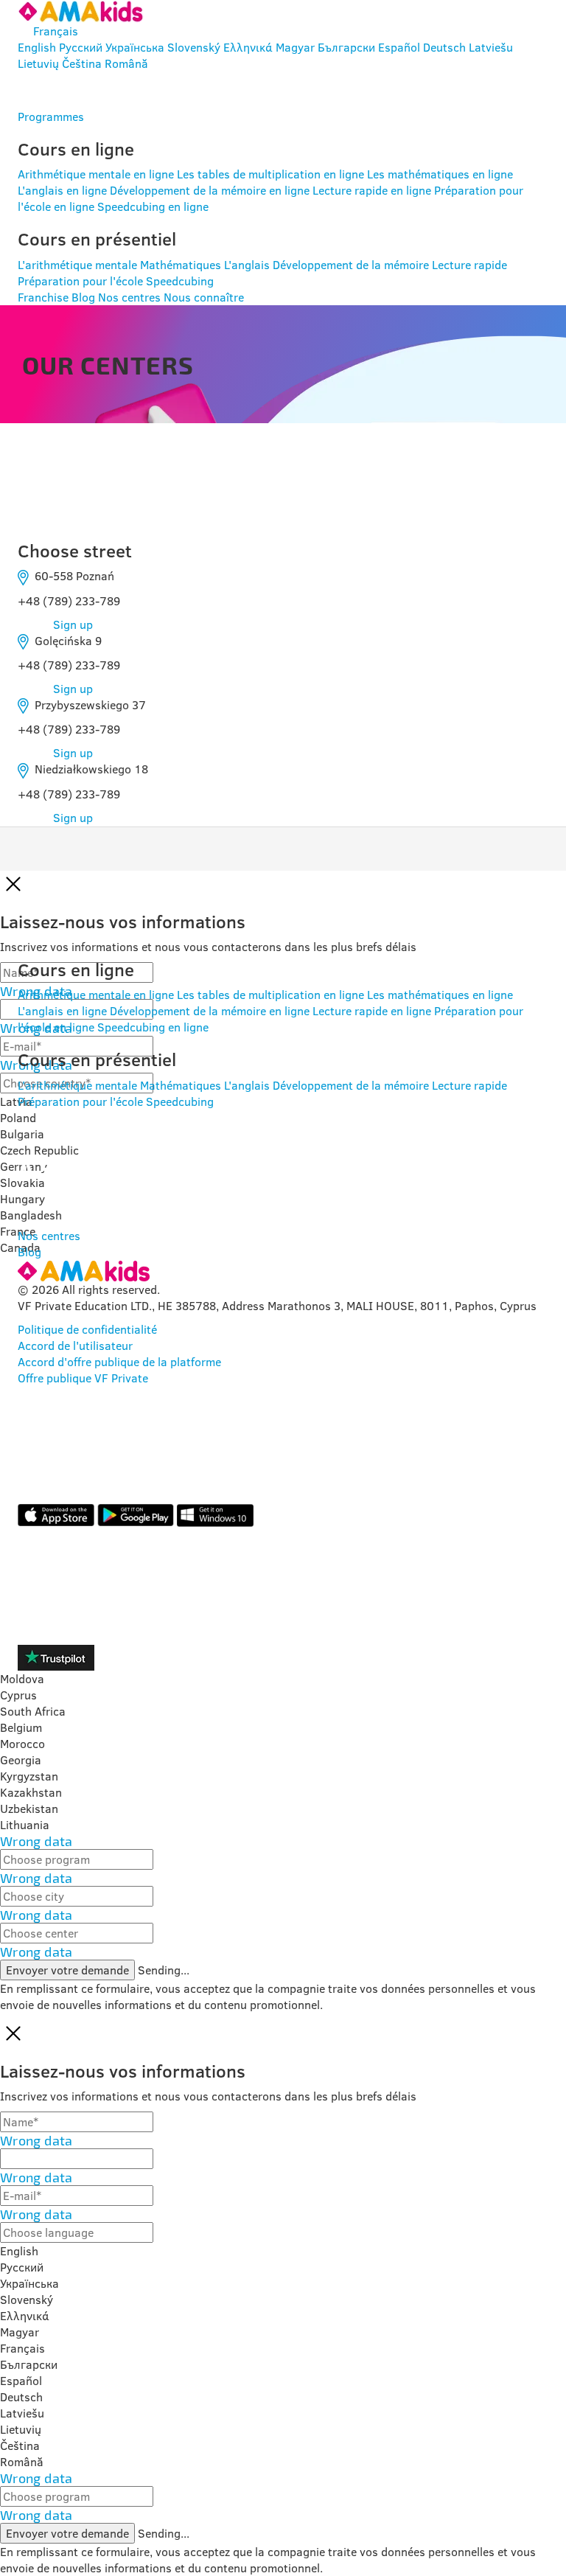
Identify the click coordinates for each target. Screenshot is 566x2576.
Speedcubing (180, 281)
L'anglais (247, 265)
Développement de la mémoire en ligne (210, 190)
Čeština (82, 63)
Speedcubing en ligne (153, 206)
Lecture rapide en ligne (372, 190)
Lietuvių (38, 63)
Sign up (73, 624)
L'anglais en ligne (62, 190)
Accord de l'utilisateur (75, 1346)
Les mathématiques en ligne (440, 174)
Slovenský (194, 47)
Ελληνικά (248, 47)
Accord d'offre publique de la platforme (119, 1362)
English (37, 47)
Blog (83, 297)
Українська (135, 47)
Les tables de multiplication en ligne (270, 174)
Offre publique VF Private (83, 1378)
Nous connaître (204, 297)
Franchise (43, 297)
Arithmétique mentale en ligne (96, 174)
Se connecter (87, 90)
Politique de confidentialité (87, 1329)
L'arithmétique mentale (77, 265)
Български (346, 47)
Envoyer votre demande (67, 1970)
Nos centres (129, 297)
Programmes (51, 116)
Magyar (295, 47)
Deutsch (444, 47)
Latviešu (491, 47)
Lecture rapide (469, 265)
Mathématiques (181, 265)
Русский (81, 47)
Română (126, 63)
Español (399, 47)
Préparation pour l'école (80, 281)
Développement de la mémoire (351, 265)
